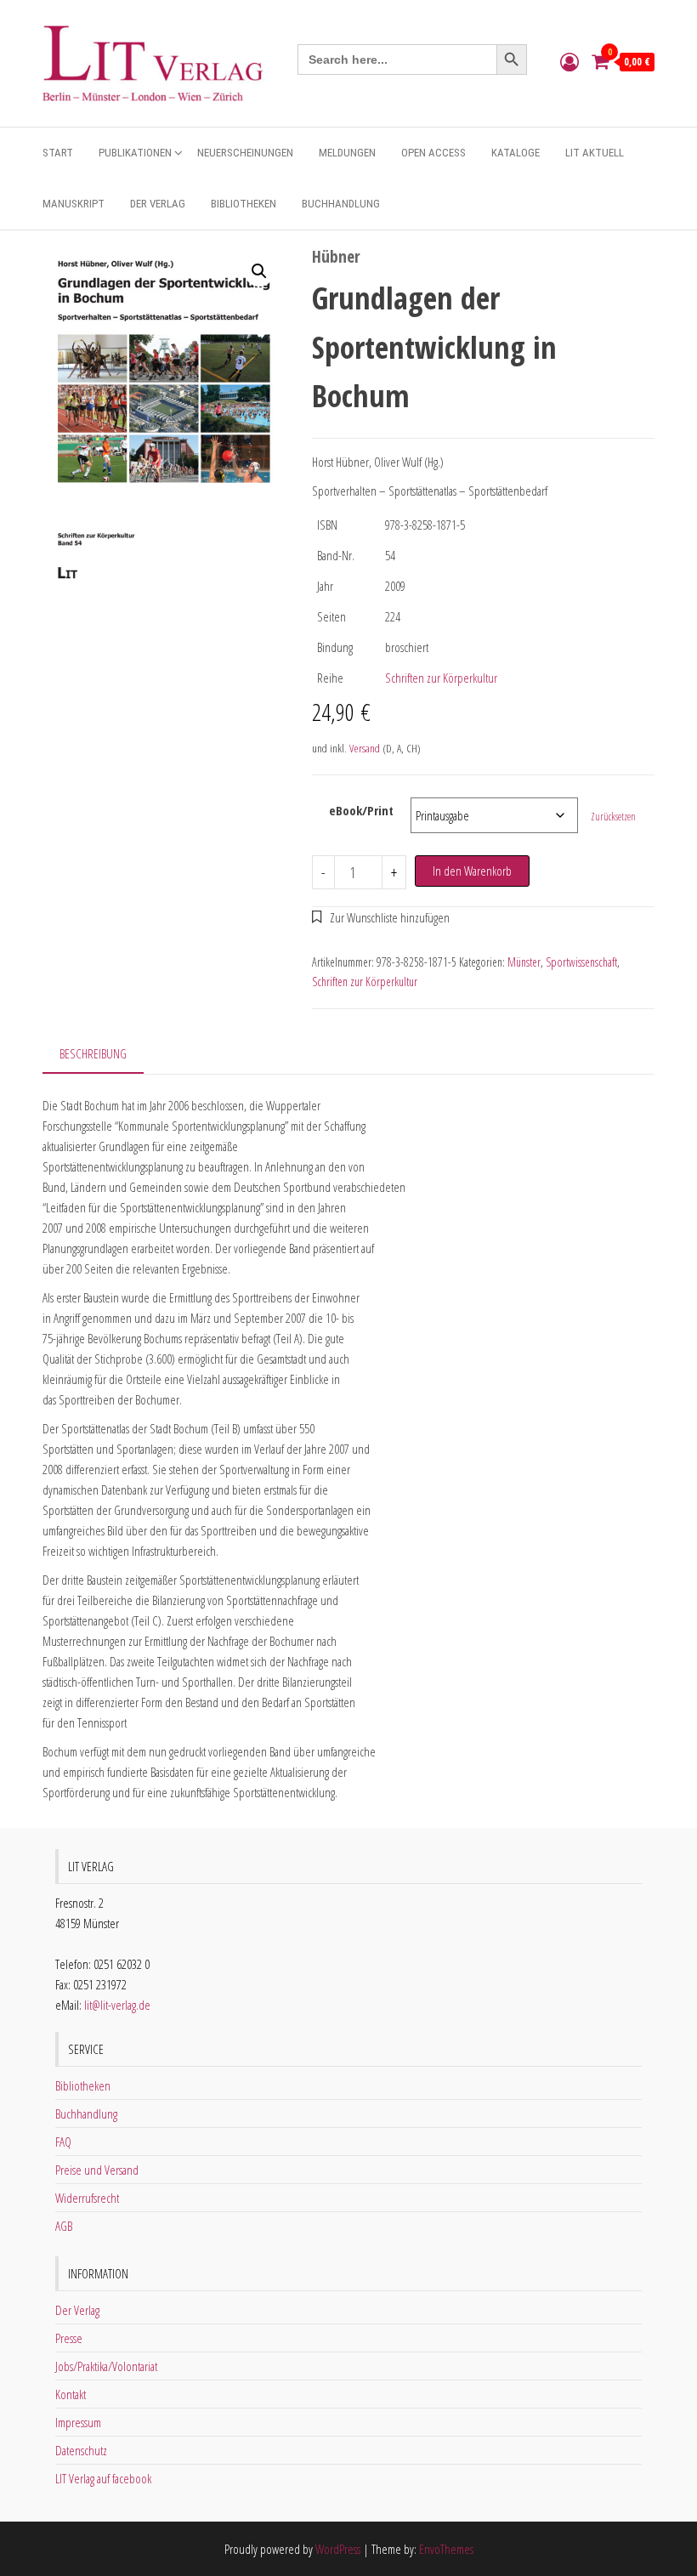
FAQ (63, 2142)
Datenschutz (81, 2450)
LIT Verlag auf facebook (103, 2478)
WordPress (338, 2549)
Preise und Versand (97, 2170)
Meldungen (347, 153)
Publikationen (135, 153)
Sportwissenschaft (581, 962)
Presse (69, 2338)
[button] (259, 271)
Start (58, 153)
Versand (365, 748)
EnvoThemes (446, 2549)
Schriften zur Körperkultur (441, 678)
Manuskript (74, 204)
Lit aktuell (595, 153)
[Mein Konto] (569, 61)
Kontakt (71, 2394)
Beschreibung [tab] (93, 1053)
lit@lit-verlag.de (117, 2005)
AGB (64, 2226)
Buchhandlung (341, 204)
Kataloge (516, 153)
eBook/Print (361, 810)
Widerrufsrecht (87, 2198)
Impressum (78, 2422)
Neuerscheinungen (245, 153)
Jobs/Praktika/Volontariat (106, 2366)
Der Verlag (158, 204)
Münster (524, 962)
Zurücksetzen (613, 817)
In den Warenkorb (472, 871)
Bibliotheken (244, 204)
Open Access (433, 153)
